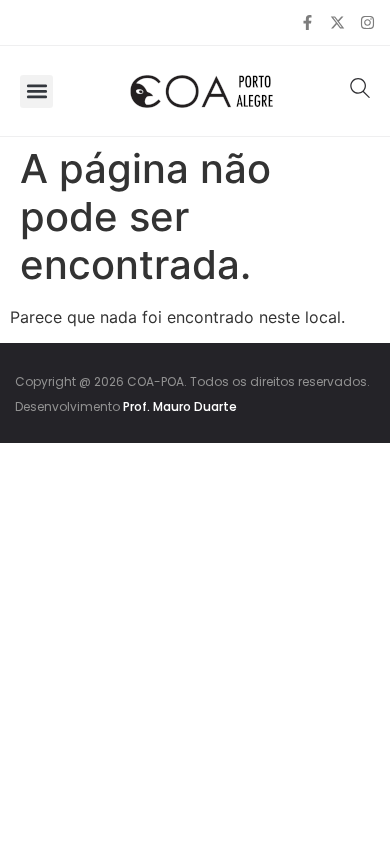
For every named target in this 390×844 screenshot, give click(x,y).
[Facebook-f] (307, 22)
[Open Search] (360, 88)
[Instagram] (367, 22)
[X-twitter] (337, 22)
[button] (36, 91)
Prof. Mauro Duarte (180, 406)
